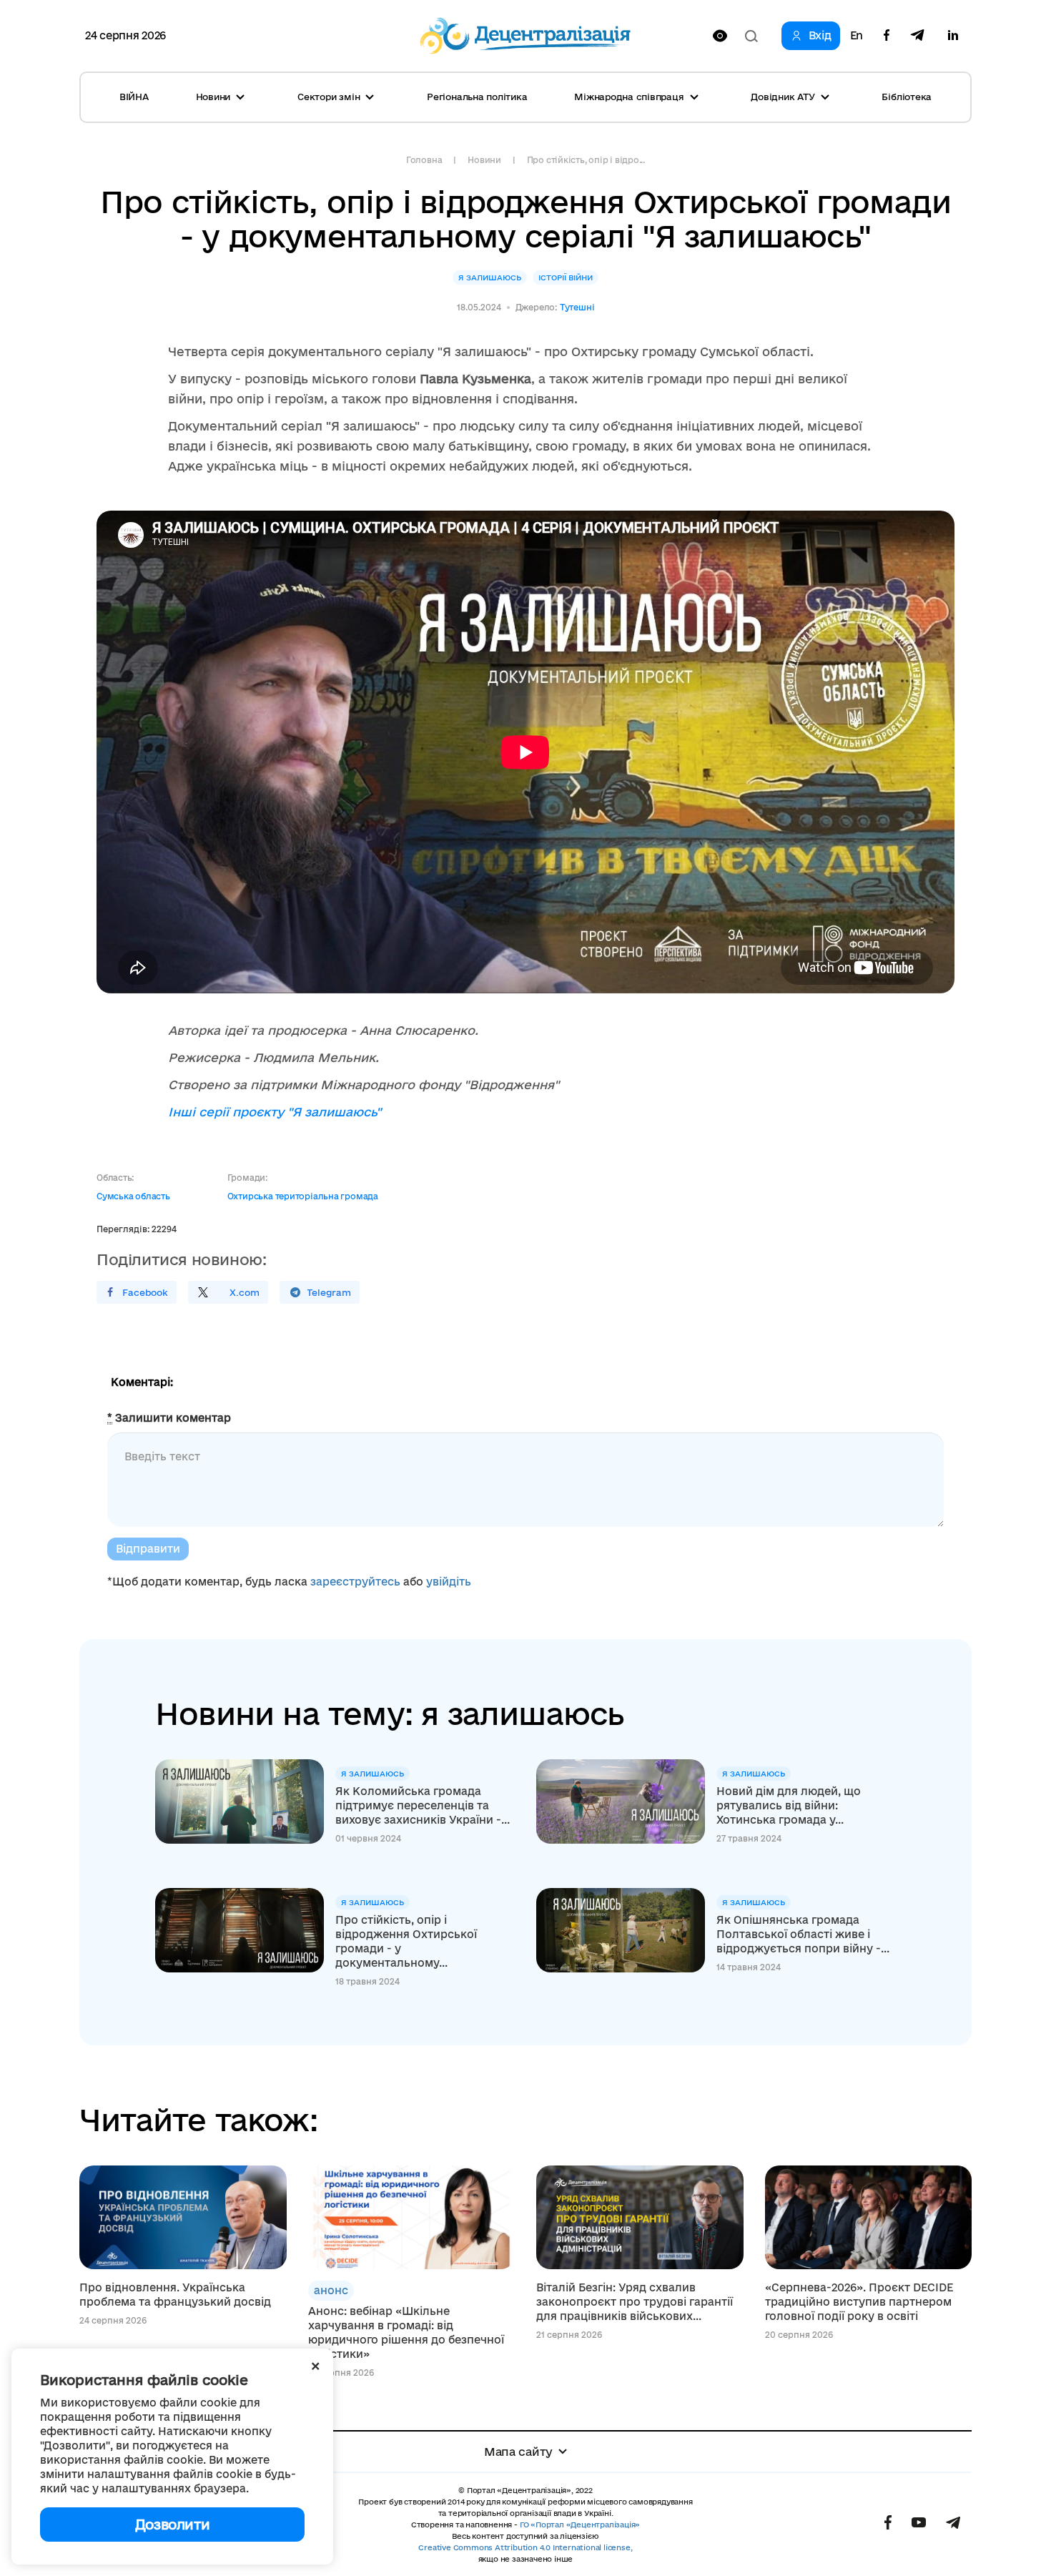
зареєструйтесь (355, 1582)
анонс (331, 2290)
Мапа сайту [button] (518, 2452)
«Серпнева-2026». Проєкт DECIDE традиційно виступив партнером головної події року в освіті (859, 2302)
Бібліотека (907, 97)
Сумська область (133, 1196)
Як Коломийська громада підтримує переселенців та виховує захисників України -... (423, 1805)
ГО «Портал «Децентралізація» (580, 2525)
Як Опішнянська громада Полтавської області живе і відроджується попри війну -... (803, 1934)
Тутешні (577, 307)
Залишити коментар (169, 1418)
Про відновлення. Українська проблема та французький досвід (175, 2295)
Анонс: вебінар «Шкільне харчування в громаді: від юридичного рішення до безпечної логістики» (406, 2332)
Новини (484, 160)
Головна (424, 160)
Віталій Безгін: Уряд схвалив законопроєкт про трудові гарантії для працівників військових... (635, 2302)
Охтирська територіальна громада (303, 1196)
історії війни (566, 277)
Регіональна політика (477, 97)
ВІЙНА (134, 97)
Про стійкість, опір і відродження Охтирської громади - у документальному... (406, 1941)
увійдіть (449, 1582)
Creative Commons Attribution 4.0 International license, (525, 2547)
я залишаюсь (490, 277)
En (857, 36)
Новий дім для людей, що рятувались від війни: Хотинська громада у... (789, 1805)
